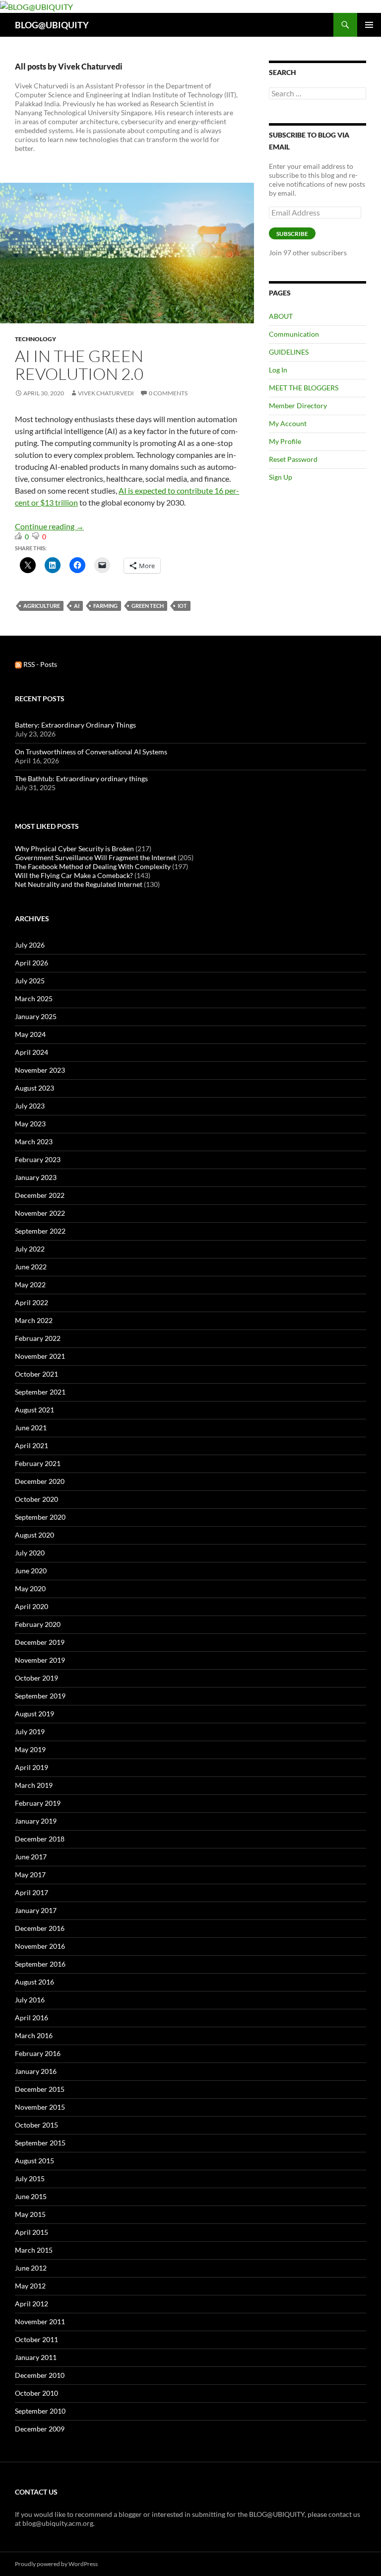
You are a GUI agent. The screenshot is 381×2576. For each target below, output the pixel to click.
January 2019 (36, 1821)
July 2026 (30, 945)
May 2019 (30, 1749)
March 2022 (34, 1320)
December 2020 (40, 1481)
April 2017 (32, 1892)
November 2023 (40, 1070)
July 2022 (30, 1249)
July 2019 (30, 1731)
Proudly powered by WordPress (56, 2564)
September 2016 (40, 1964)
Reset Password (293, 459)
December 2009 (40, 2429)
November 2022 (40, 1213)
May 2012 (30, 2286)
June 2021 (31, 1428)
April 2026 (32, 963)
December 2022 (40, 1195)
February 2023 (38, 1159)
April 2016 (32, 2018)
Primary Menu (369, 25)
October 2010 (36, 2393)
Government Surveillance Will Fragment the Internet (95, 857)
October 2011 (36, 2339)
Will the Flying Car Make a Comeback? (74, 875)
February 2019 (38, 1803)
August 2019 (34, 1714)
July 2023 (30, 1106)
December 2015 (40, 2089)
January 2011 (36, 2357)
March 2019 (34, 1785)
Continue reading (49, 526)
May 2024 (30, 1034)
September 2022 (40, 1231)
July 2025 (30, 981)
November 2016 (40, 1946)
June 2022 (31, 1267)
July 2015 (30, 2178)
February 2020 (38, 1624)
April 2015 (32, 2232)
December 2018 (40, 1839)
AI (77, 606)
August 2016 (34, 1982)
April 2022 (32, 1302)
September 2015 (40, 2143)
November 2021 (40, 1356)
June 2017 (31, 1857)
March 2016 (34, 2035)
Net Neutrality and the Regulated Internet (79, 884)
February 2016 (38, 2053)
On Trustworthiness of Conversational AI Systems (91, 752)
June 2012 (31, 2268)
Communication (294, 334)
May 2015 (30, 2214)
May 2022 (30, 1285)
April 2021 (32, 1445)
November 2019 (40, 1660)
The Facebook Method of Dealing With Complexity (93, 866)
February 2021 (38, 1463)
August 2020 (34, 1535)
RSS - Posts (39, 664)
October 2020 (36, 1499)
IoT (182, 606)
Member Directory (298, 405)
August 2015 (34, 2161)
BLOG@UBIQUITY (52, 25)
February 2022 (38, 1338)
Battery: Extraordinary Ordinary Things (75, 725)
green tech (148, 606)
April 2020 (32, 1606)
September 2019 (40, 1696)
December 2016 (40, 1928)
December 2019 (40, 1642)
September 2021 (40, 1392)
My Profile (285, 441)
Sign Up (281, 477)
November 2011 (40, 2321)
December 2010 (40, 2375)
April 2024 (32, 1052)
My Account (288, 423)
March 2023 (34, 1141)
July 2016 (30, 2000)
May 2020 (30, 1588)
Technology (35, 339)
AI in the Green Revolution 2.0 (79, 365)
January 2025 (36, 1016)
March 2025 (34, 998)
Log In (278, 370)
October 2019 (36, 1678)
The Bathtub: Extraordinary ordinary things (81, 778)
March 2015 (34, 2250)
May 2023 (30, 1124)
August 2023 (34, 1088)
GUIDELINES (289, 352)
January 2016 (36, 2071)
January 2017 (36, 1910)
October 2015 (36, 2125)
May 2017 (30, 1875)
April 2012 (32, 2304)
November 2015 (40, 2107)
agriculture (42, 606)
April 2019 (32, 1767)
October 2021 (36, 1374)
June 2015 (31, 2196)
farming (105, 606)
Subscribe (292, 234)
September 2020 (40, 1517)
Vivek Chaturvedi (106, 393)
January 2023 (36, 1177)
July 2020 (30, 1553)
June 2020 (31, 1571)
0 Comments (168, 393)
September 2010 (40, 2411)
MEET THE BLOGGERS (304, 388)
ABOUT (281, 316)
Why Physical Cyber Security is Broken (74, 848)
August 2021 (34, 1410)
